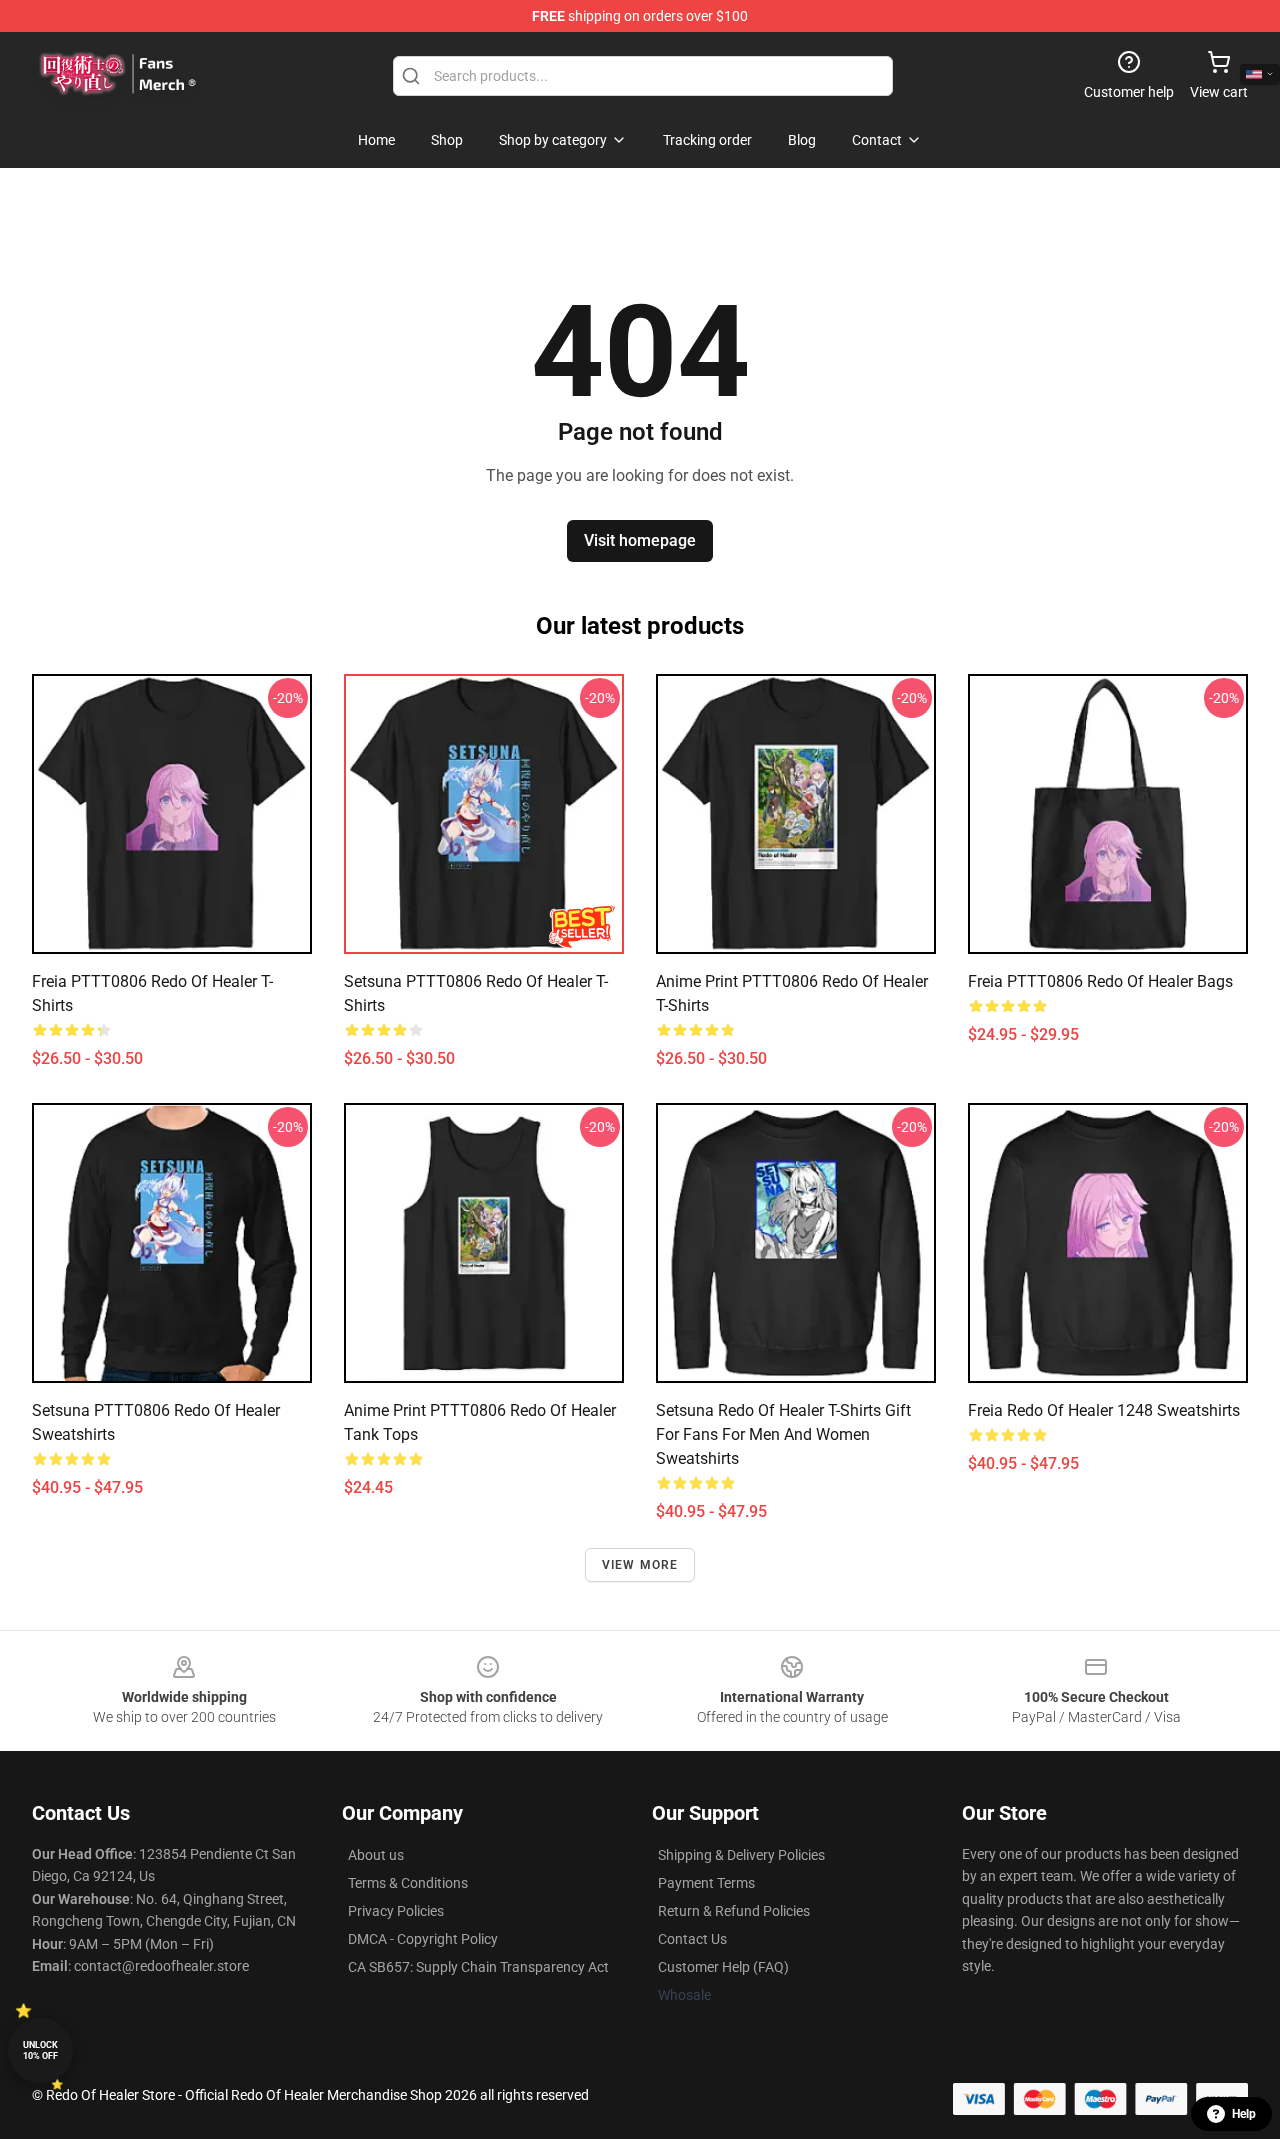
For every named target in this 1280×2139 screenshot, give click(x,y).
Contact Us (692, 1939)
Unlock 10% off (40, 2050)
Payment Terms (706, 1883)
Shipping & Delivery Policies (741, 1855)
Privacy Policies (396, 1911)
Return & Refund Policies (734, 1911)
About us (376, 1855)
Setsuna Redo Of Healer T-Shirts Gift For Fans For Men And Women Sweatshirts (783, 1434)
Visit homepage (640, 540)
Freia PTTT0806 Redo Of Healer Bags (1100, 981)
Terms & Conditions (408, 1883)
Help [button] (1244, 2114)
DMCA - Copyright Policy (423, 1939)
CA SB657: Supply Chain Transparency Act (478, 1967)
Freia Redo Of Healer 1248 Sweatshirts (1104, 1410)
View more (640, 1565)
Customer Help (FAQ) (723, 1967)
